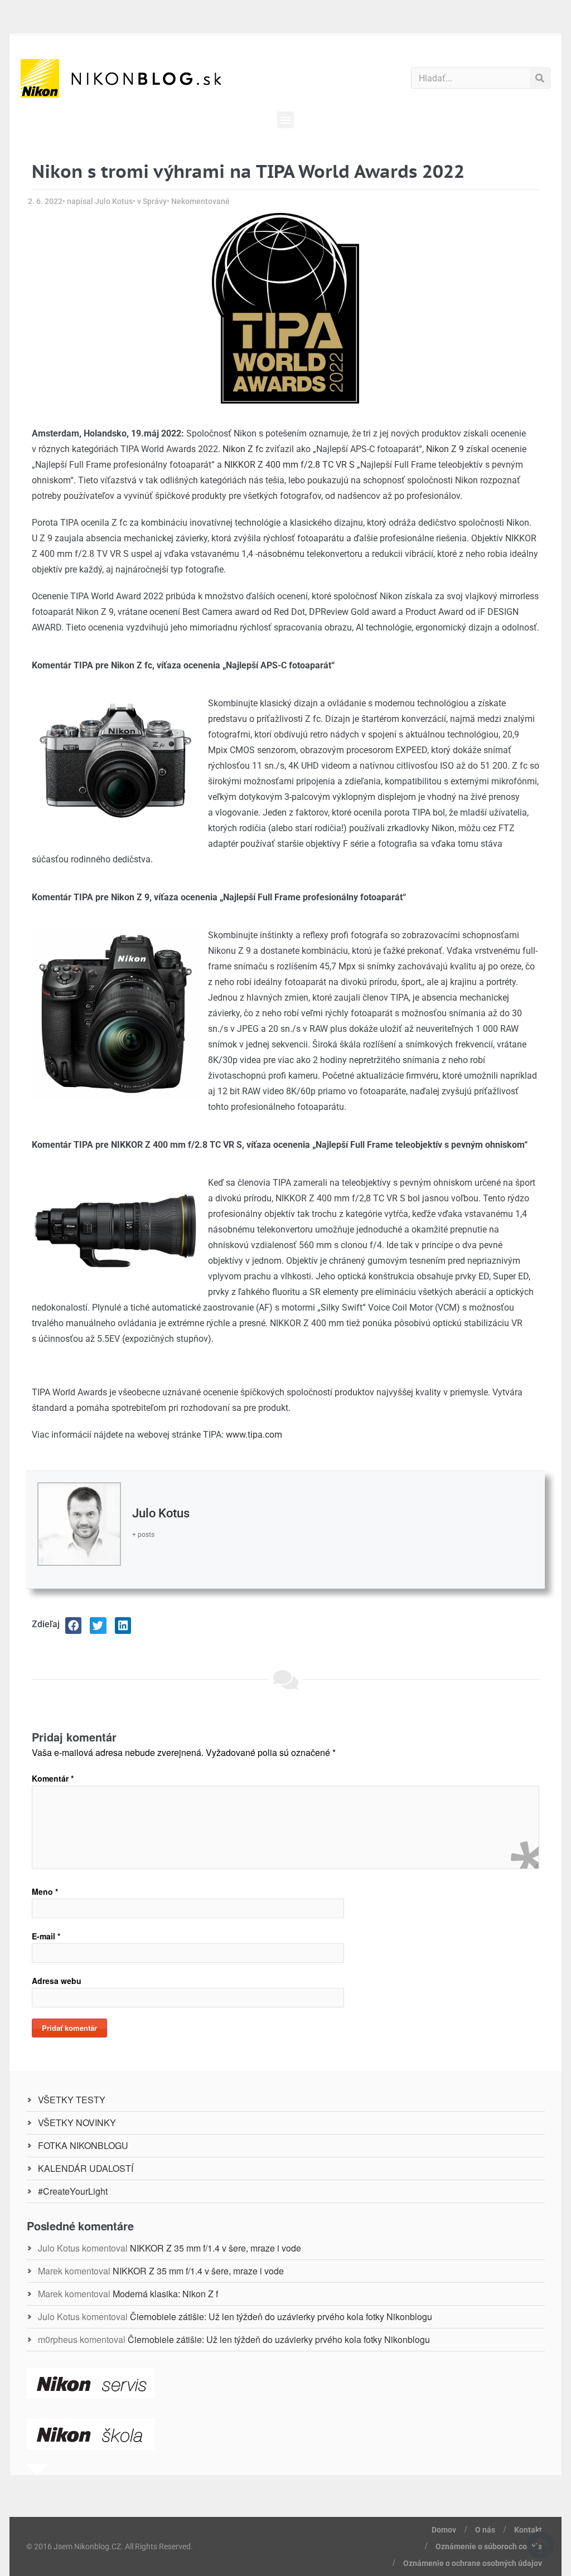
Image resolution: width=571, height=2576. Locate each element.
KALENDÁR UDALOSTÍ (86, 2168)
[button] (285, 120)
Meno (45, 1891)
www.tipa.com (254, 1435)
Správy (155, 201)
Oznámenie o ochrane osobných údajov (473, 2563)
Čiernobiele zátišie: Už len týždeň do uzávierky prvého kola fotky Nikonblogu (281, 2317)
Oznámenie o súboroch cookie (489, 2546)
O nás (485, 2530)
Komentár (53, 1778)
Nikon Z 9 (445, 449)
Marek (50, 2271)
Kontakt (528, 2530)
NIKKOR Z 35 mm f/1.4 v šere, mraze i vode (216, 2248)
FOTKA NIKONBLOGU (83, 2145)
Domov (444, 2530)
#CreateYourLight (73, 2191)
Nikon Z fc (243, 449)
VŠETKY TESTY (72, 2100)
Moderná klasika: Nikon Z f (165, 2294)
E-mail (46, 1936)
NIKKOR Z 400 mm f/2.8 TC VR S (289, 465)
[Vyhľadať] (539, 78)
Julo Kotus (161, 1513)
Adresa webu (57, 1981)
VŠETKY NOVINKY (77, 2123)
